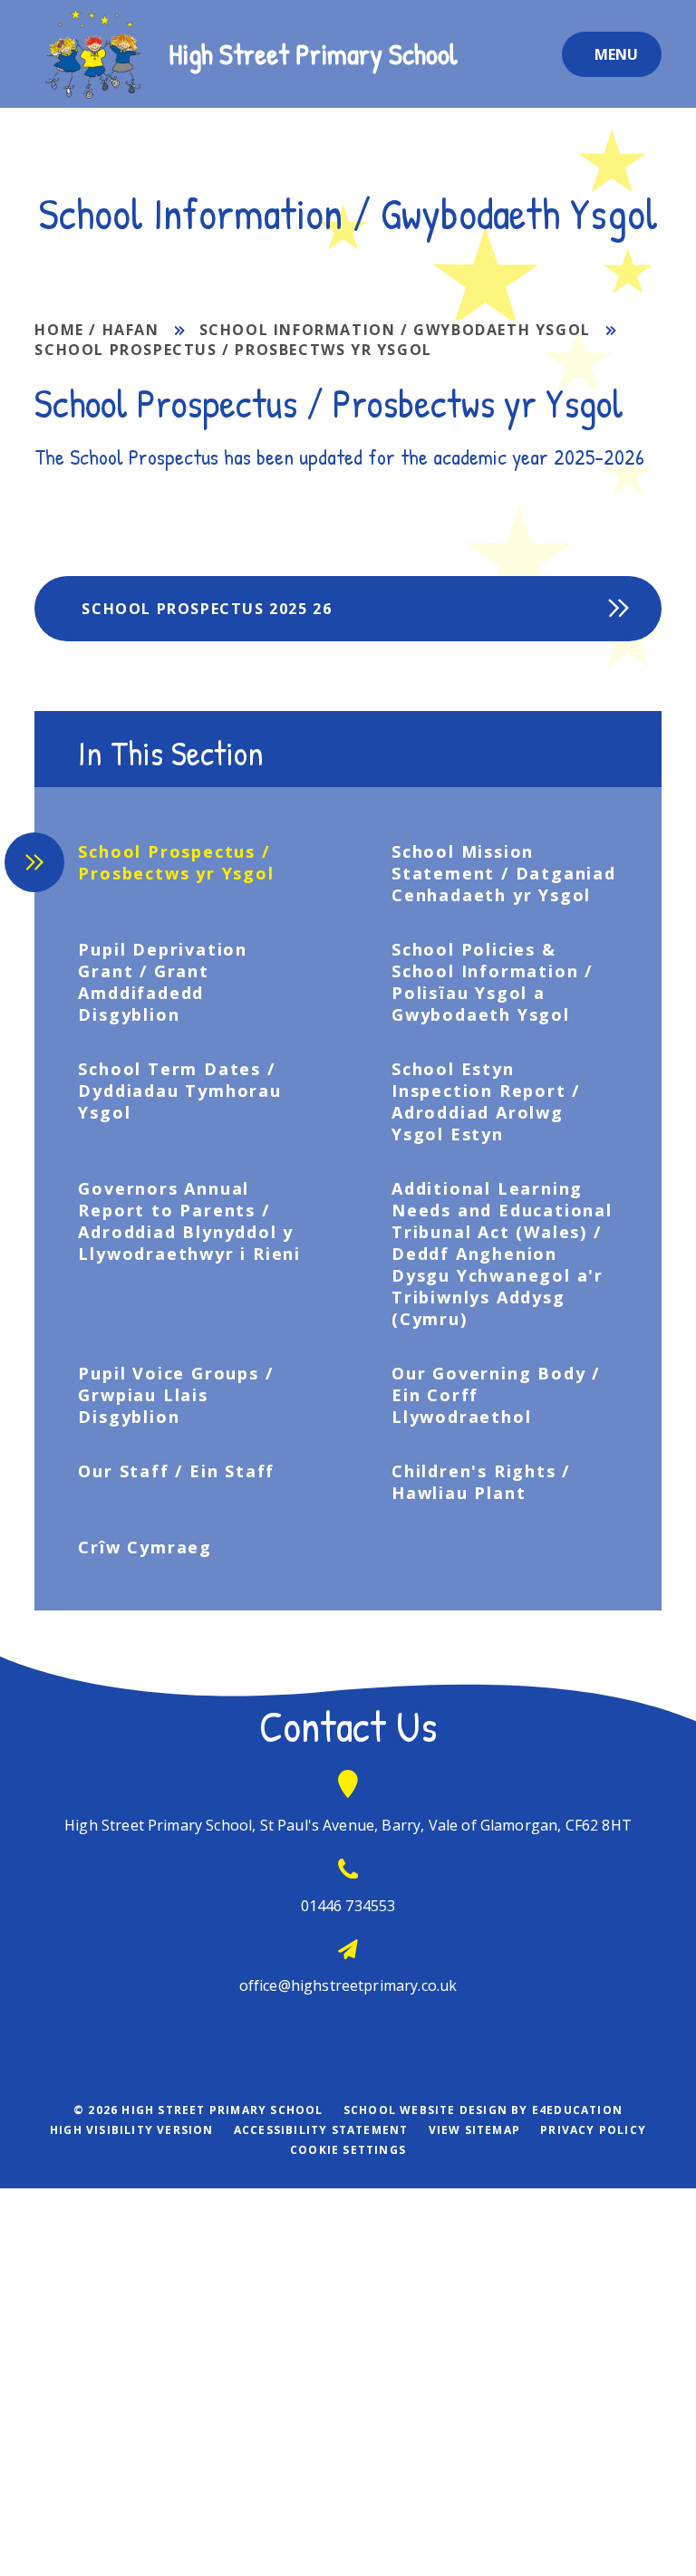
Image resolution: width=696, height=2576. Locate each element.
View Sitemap (474, 2130)
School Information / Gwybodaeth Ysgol (395, 330)
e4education (577, 2110)
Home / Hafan (97, 330)
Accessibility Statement (321, 2130)
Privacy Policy (593, 2130)
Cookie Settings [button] (348, 2150)
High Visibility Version (132, 2130)
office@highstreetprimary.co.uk (348, 1985)
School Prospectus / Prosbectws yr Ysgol (233, 350)
